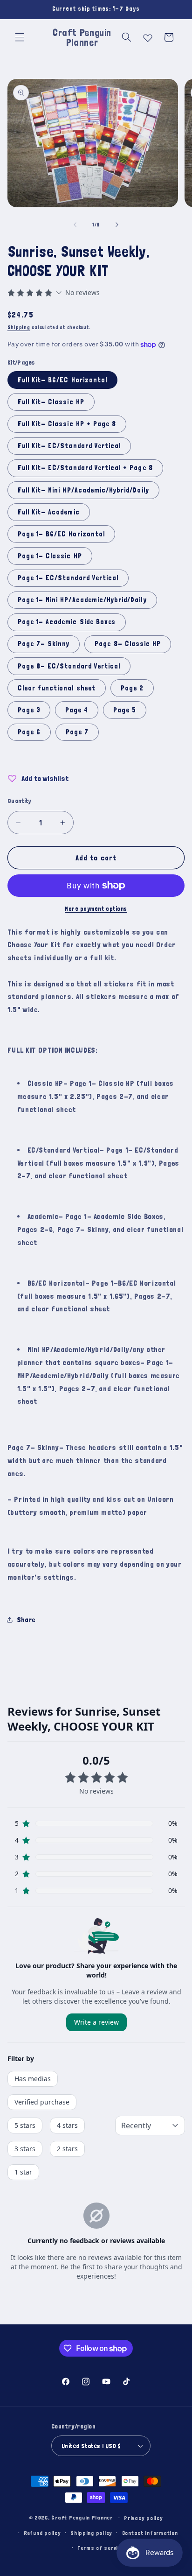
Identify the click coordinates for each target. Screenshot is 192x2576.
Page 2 (132, 688)
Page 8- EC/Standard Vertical (69, 666)
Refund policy (42, 2533)
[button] (20, 37)
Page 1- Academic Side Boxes (67, 622)
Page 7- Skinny (44, 644)
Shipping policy (91, 2533)
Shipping (19, 327)
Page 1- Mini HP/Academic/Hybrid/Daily (82, 600)
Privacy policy (143, 2518)
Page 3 (29, 710)
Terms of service (101, 2548)
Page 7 (77, 732)
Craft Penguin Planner (82, 2517)
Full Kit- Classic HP (51, 402)
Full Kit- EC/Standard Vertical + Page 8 (85, 468)
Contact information (150, 2533)
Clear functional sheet (57, 688)
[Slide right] (117, 225)
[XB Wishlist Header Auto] (148, 36)
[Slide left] (75, 225)
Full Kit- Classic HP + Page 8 (67, 424)
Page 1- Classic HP (50, 556)
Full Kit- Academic (49, 512)
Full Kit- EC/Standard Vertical (69, 446)
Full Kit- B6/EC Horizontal (62, 380)
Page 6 (29, 732)
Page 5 (125, 710)
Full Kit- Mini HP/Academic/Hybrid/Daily (83, 490)
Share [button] (26, 1620)
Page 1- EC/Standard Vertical (68, 578)
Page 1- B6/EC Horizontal (61, 534)
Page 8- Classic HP (128, 644)
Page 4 (77, 710)
